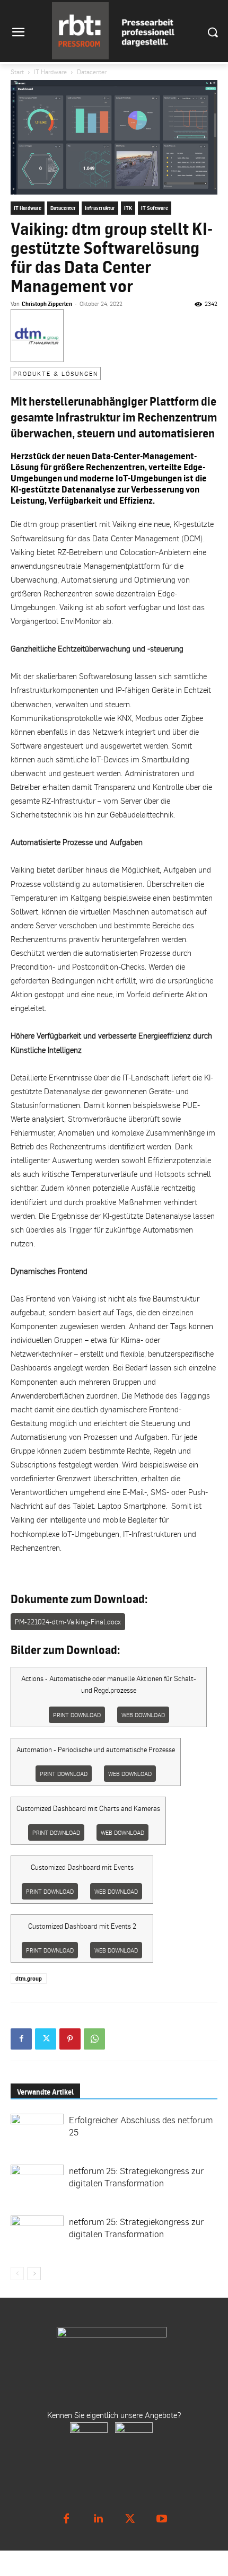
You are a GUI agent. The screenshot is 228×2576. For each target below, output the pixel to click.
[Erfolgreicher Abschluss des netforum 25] (37, 2129)
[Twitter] (46, 2039)
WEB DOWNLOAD (143, 1715)
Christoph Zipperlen (47, 304)
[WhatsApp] (94, 2039)
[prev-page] (17, 2274)
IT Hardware (50, 72)
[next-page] (34, 2274)
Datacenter (92, 72)
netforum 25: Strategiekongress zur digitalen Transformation (136, 2177)
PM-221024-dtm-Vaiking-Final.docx (68, 1622)
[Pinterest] (70, 2039)
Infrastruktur (100, 208)
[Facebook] (21, 2039)
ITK (128, 208)
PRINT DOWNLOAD (77, 1715)
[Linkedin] (98, 2519)
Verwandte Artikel (45, 2092)
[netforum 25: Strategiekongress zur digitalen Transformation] (37, 2179)
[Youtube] (162, 2519)
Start (17, 72)
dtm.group (29, 1979)
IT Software (155, 208)
